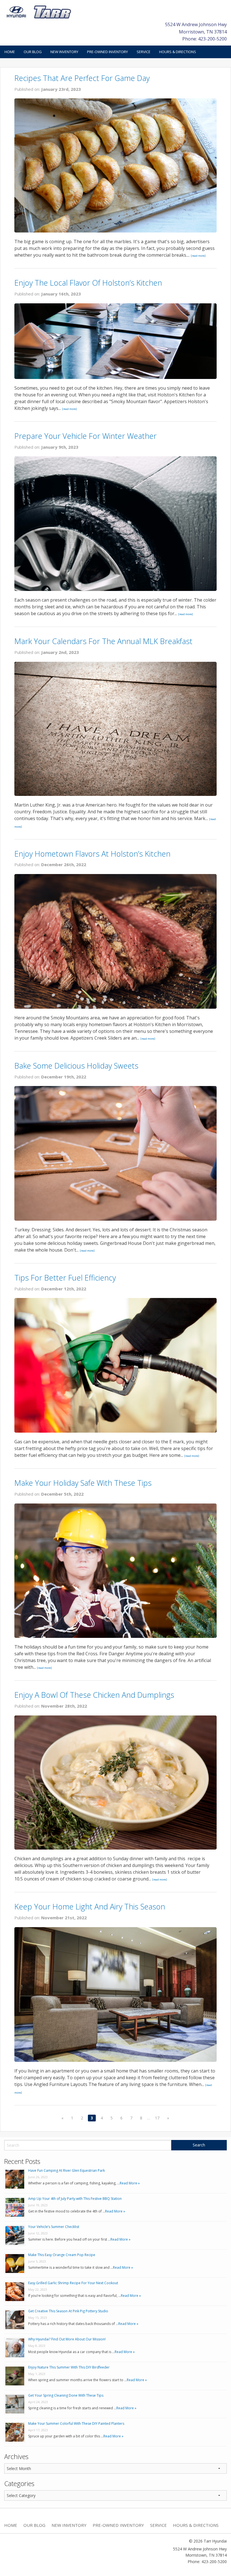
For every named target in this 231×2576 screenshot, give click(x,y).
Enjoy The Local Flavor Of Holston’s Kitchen (88, 283)
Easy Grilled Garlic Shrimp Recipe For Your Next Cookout (73, 2283)
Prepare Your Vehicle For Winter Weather (85, 436)
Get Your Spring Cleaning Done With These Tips (66, 2395)
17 (157, 2118)
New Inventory (64, 52)
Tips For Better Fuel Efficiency (65, 1278)
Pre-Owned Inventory (107, 52)
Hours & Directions (178, 52)
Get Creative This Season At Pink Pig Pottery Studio (68, 2311)
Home (10, 52)
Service (144, 52)
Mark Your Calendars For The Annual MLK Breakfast (103, 641)
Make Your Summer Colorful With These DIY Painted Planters (76, 2423)
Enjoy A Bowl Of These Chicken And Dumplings (94, 1695)
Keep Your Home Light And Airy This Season (90, 1906)
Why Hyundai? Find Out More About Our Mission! (67, 2339)
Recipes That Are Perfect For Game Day (82, 78)
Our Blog (33, 52)
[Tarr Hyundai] (39, 12)
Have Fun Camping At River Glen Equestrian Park (66, 2170)
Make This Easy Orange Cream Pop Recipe (62, 2255)
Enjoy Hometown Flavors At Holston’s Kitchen (92, 854)
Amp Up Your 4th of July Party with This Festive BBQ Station (75, 2199)
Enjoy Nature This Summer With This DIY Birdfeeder (69, 2367)
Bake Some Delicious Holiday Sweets (76, 1066)
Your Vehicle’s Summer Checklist (54, 2227)
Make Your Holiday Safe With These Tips (83, 1483)
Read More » (130, 2183)
